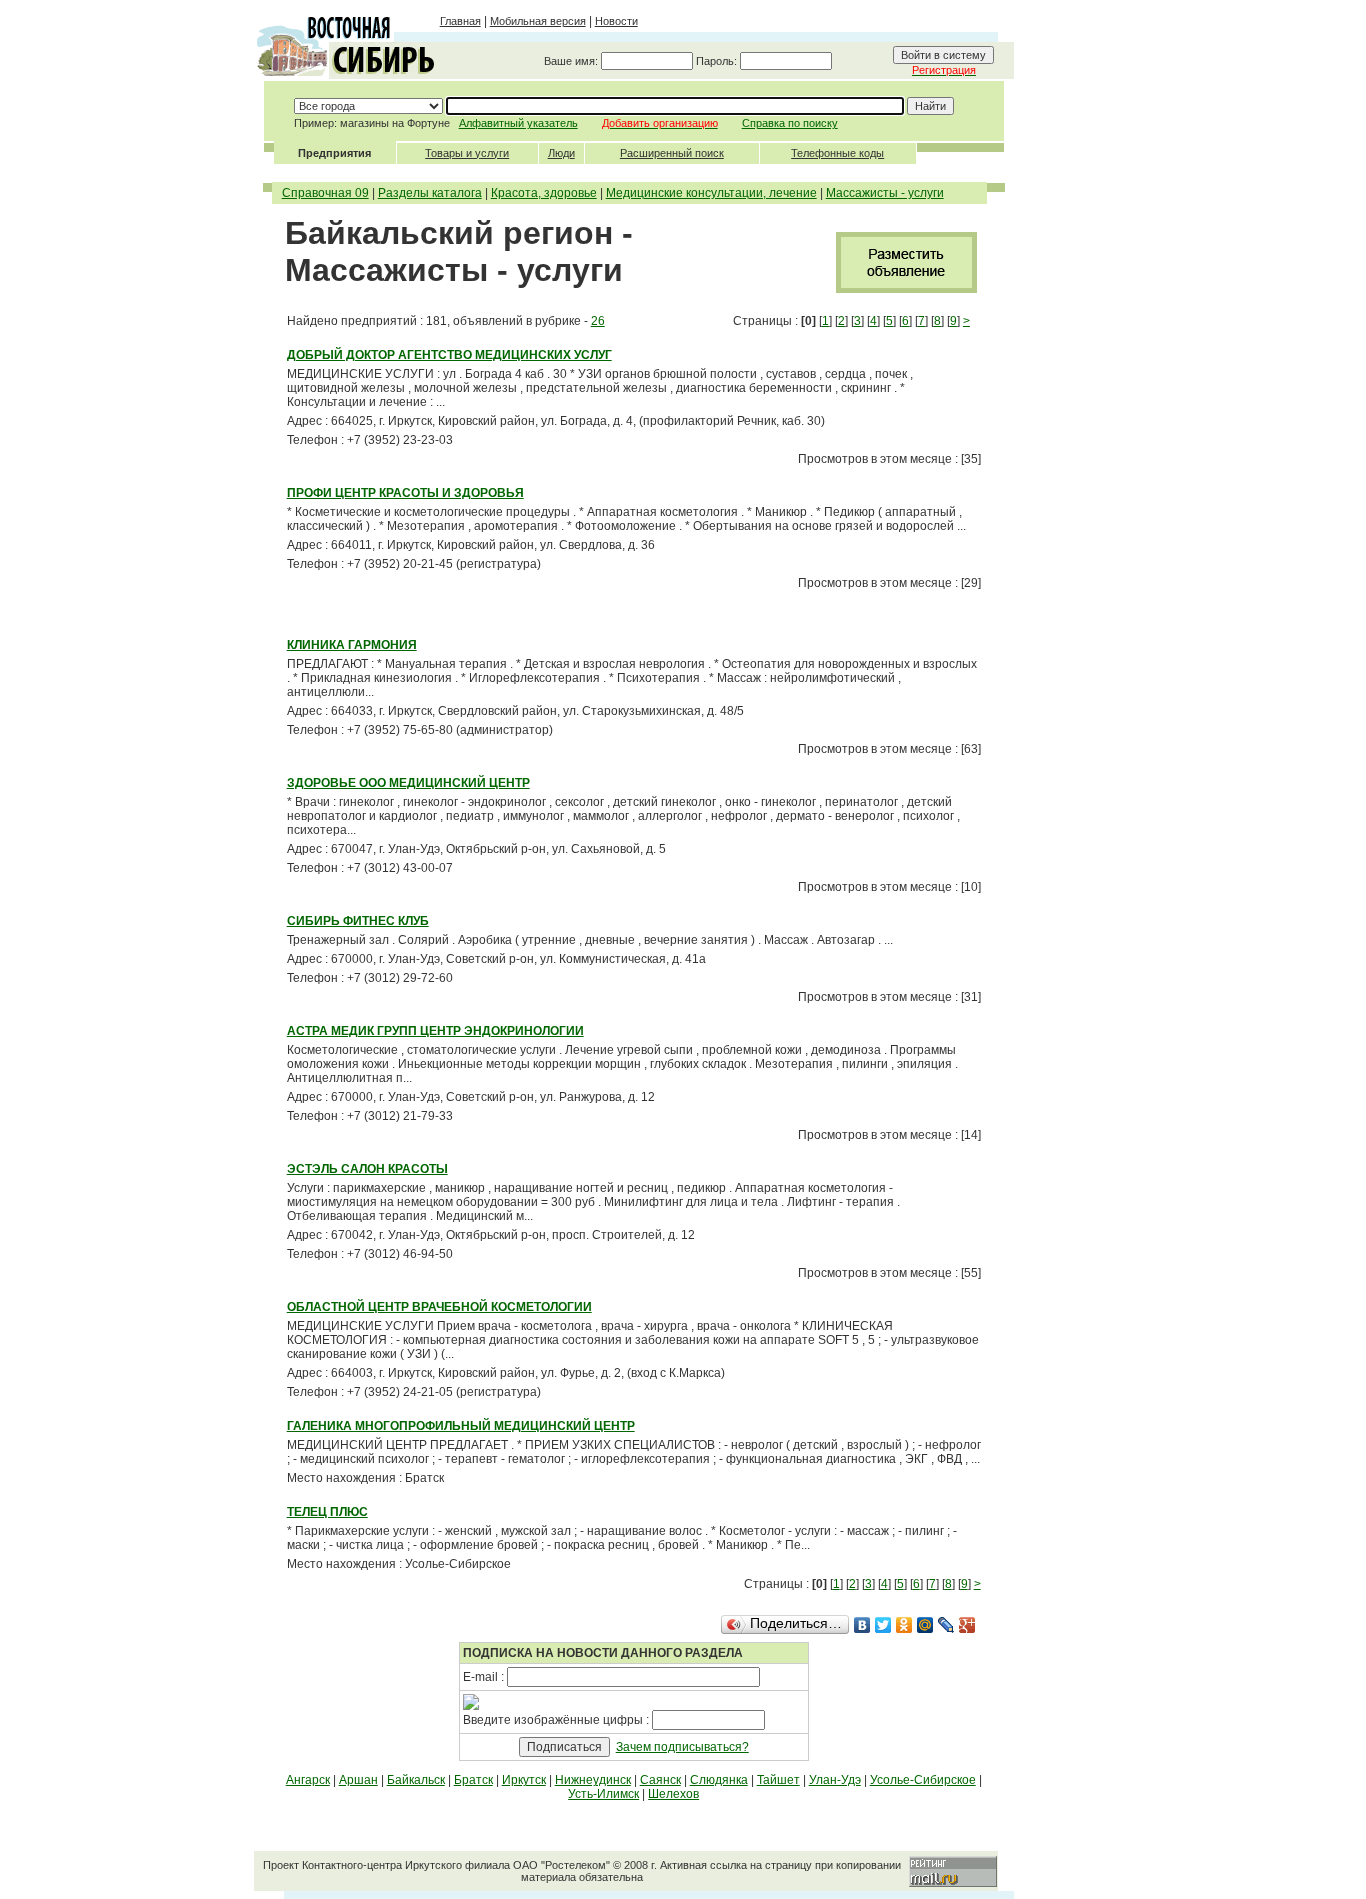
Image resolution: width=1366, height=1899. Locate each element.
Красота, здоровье (544, 193)
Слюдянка (719, 1780)
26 (598, 321)
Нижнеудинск (593, 1780)
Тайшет (778, 1780)
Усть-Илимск (603, 1794)
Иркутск (524, 1780)
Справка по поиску (790, 123)
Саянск (660, 1780)
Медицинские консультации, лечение (711, 193)
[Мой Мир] (925, 1625)
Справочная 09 (325, 193)
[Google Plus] (967, 1625)
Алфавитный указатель (518, 123)
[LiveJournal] (946, 1625)
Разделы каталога (430, 193)
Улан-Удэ (835, 1780)
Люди (561, 153)
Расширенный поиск (672, 153)
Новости (616, 21)
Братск (473, 1780)
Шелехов (673, 1794)
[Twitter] (883, 1625)
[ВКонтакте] (862, 1625)
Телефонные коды (837, 153)
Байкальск (416, 1780)
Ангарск (308, 1780)
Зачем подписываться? (682, 1747)
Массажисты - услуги (885, 193)
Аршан (358, 1780)
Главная (460, 21)
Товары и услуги (467, 153)
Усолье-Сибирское (923, 1780)
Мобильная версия (538, 21)
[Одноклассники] (904, 1625)
